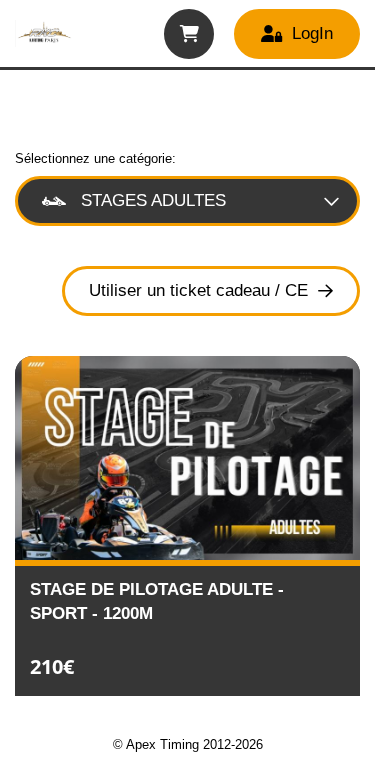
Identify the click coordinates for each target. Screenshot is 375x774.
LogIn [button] (312, 33)
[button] (189, 34)
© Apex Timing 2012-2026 (188, 744)
